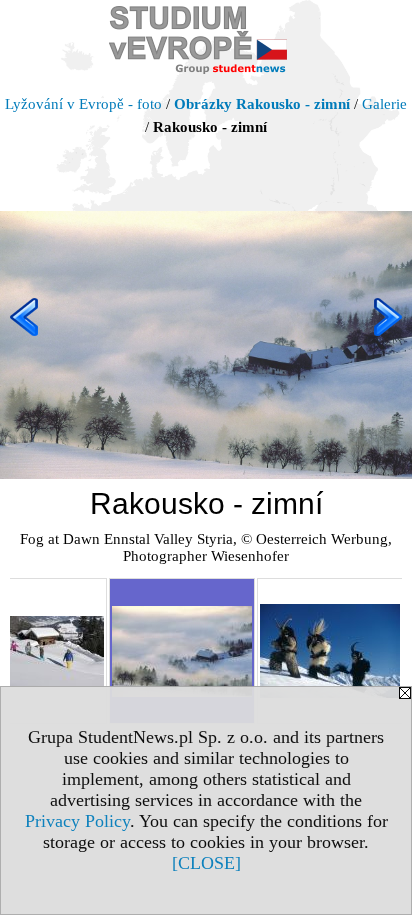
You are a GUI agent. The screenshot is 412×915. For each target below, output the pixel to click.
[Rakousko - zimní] (182, 651)
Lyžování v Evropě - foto (83, 104)
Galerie (384, 104)
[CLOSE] (206, 863)
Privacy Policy (77, 821)
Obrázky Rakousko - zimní (262, 104)
